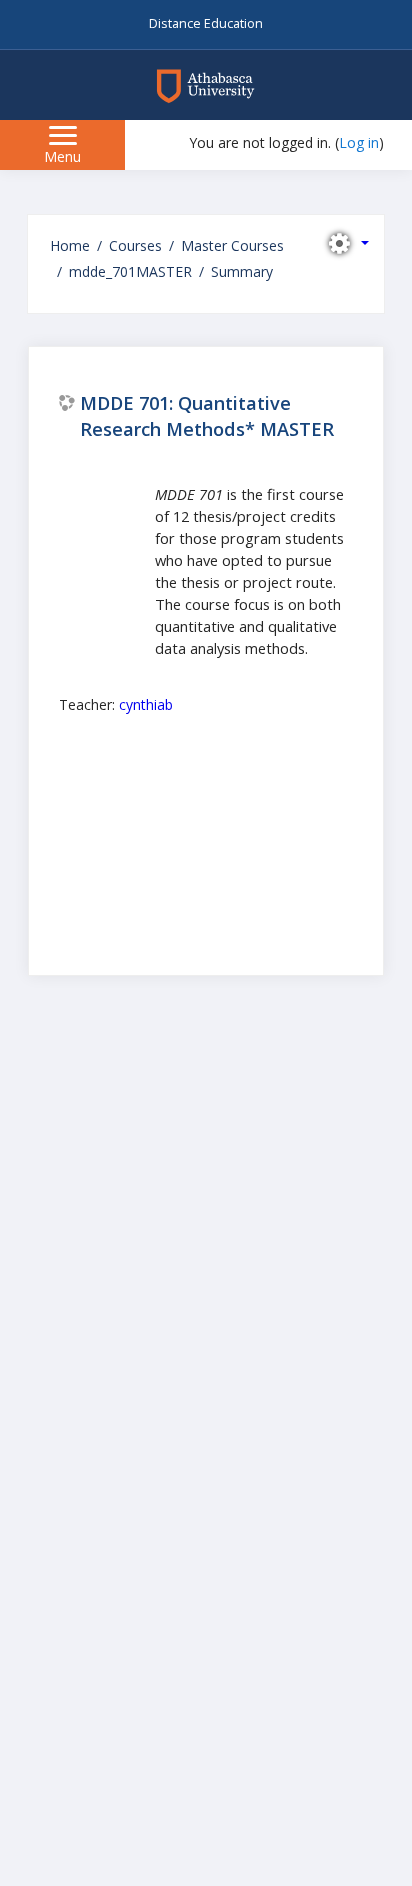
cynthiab (146, 704)
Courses (135, 245)
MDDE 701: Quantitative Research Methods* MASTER (207, 415)
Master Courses (232, 245)
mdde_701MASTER (130, 271)
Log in (359, 142)
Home (70, 245)
